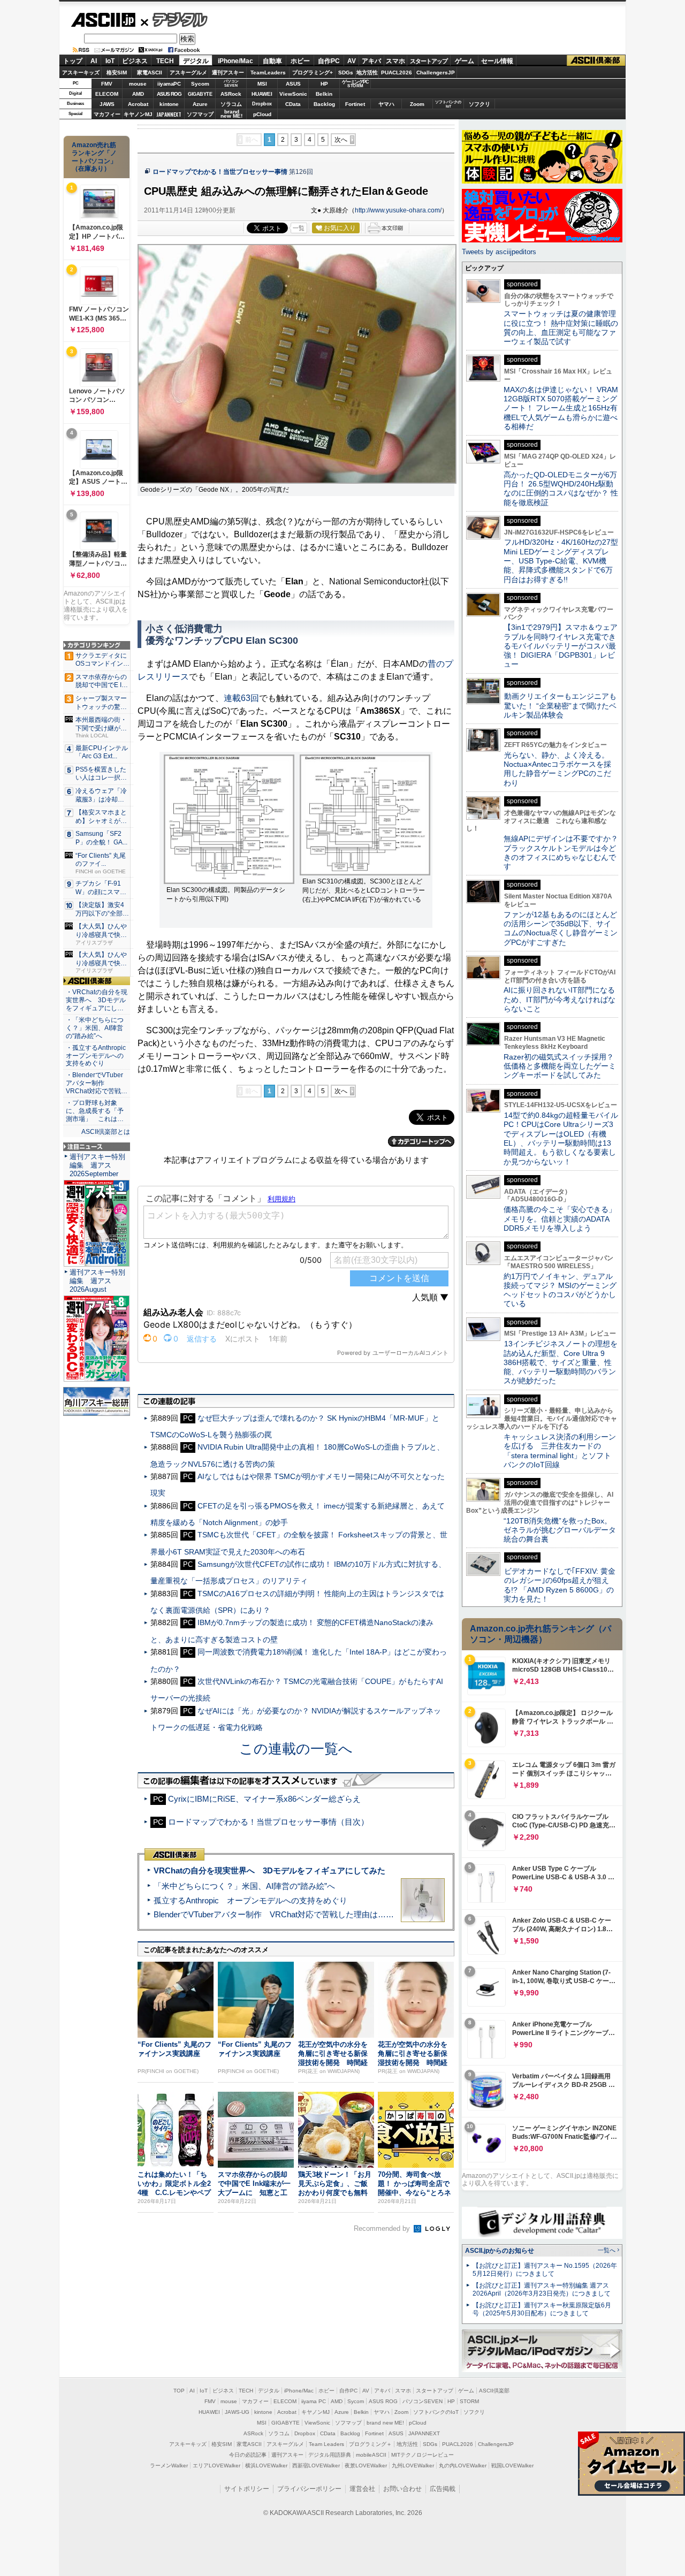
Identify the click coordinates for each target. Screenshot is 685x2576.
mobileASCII (371, 2455)
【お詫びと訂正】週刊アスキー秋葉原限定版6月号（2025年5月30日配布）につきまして (542, 2309)
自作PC (329, 61)
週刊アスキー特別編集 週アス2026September (97, 1165)
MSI (262, 84)
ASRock (231, 94)
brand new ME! (385, 2423)
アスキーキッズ (81, 73)
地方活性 (367, 73)
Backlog (324, 104)
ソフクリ (479, 104)
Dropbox (262, 104)
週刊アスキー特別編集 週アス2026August (97, 1281)
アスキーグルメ (188, 73)
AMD (138, 94)
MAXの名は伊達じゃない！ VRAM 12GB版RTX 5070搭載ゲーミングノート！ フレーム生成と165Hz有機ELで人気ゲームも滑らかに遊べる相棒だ (561, 408)
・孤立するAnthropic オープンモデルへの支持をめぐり (97, 1056)
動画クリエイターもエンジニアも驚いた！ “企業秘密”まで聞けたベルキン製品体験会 (560, 706)
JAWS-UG (237, 2412)
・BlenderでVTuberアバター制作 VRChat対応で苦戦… (97, 1083)
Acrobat (138, 104)
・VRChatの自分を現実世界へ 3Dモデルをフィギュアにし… (97, 1000)
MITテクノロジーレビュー (423, 2455)
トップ (73, 61)
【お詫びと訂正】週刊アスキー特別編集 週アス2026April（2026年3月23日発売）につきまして (542, 2289)
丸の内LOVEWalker (463, 2466)
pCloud (262, 114)
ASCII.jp (103, 20)
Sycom (200, 84)
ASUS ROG (169, 94)
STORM (469, 2401)
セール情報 (497, 61)
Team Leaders (326, 2444)
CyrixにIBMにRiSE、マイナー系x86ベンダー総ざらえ (264, 1799)
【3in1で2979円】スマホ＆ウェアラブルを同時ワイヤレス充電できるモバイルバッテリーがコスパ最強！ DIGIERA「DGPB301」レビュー (561, 646)
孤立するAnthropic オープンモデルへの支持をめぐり (250, 1900)
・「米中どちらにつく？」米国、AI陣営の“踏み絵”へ (95, 1028)
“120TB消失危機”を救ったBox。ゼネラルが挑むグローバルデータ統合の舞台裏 (560, 1530)
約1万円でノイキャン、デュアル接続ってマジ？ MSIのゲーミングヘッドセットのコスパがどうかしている (560, 1290)
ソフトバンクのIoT (448, 104)
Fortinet (355, 104)
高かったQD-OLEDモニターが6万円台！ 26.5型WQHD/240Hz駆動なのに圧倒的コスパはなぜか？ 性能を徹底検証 (561, 489)
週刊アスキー (228, 73)
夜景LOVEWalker (366, 2466)
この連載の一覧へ (296, 1749)
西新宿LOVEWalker (316, 2466)
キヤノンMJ (138, 114)
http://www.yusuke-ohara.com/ (398, 210)
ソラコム (231, 104)
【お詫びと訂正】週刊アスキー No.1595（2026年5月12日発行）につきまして (545, 2270)
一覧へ (607, 2250)
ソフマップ (200, 114)
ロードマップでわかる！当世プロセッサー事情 (220, 172)
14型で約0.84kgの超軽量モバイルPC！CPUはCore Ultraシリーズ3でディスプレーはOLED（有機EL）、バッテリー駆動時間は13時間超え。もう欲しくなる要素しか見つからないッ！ (561, 1138)
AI (94, 61)
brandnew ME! (231, 114)
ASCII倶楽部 (596, 61)
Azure (200, 104)
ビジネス (135, 61)
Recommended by (383, 2228)
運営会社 (362, 2489)
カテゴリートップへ (421, 1141)
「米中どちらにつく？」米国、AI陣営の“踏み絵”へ (244, 1886)
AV (352, 61)
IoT (110, 61)
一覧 (299, 228)
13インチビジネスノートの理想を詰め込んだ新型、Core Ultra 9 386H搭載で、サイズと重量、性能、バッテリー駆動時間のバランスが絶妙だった (561, 1362)
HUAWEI (262, 94)
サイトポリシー (247, 2489)
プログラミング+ (313, 73)
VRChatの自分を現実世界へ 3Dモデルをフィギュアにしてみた (269, 1870)
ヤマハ (386, 104)
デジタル (174, 19)
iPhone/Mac (235, 61)
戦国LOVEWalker (512, 2466)
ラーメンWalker (169, 2466)
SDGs (346, 73)
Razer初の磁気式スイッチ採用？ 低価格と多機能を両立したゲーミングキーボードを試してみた (562, 1066)
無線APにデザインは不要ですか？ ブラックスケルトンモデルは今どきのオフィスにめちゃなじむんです (565, 852)
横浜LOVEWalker (266, 2466)
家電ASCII (150, 73)
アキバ (371, 61)
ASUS (293, 84)
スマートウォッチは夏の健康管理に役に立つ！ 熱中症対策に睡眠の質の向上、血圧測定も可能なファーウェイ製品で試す (561, 327)
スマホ (395, 61)
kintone (169, 104)
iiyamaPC (169, 84)
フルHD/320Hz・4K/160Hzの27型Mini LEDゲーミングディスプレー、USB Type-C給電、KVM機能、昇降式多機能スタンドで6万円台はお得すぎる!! (561, 561)
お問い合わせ (402, 2489)
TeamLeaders (268, 73)
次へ (341, 140)
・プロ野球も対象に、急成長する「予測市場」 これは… (95, 1111)
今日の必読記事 (248, 2455)
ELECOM (107, 94)
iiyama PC (314, 2401)
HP (324, 84)
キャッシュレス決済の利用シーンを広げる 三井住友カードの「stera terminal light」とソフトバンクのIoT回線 (560, 1451)
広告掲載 (443, 2489)
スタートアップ (429, 61)
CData (293, 104)
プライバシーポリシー (309, 2489)
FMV (107, 84)
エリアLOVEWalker (216, 2466)
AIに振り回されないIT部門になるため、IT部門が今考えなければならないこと (560, 999)
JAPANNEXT (169, 114)
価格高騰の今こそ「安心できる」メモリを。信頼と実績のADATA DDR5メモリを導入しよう (560, 1219)
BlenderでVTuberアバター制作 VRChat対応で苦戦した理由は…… (274, 1914)
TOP (179, 2391)
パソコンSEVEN (231, 83)
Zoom (417, 104)
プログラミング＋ (370, 2444)
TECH (165, 61)
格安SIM (117, 73)
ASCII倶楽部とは (106, 1132)
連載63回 (241, 698)
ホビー (300, 61)
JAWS (107, 104)
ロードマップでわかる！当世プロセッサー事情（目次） (268, 1822)
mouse (138, 84)
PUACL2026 (397, 73)
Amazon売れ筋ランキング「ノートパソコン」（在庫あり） (94, 157)
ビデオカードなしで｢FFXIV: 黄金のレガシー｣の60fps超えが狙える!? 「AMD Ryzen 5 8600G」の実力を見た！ (560, 1585)
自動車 (272, 61)
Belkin (324, 94)
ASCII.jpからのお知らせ (500, 2251)
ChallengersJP (436, 73)
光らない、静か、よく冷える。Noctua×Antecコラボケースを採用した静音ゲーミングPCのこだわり (557, 769)
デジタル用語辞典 (330, 2455)
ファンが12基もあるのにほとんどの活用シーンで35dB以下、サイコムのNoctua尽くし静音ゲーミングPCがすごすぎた (561, 928)
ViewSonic (293, 94)
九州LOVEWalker (413, 2466)
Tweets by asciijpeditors (499, 252)
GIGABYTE (200, 94)
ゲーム (465, 61)
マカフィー (107, 114)
